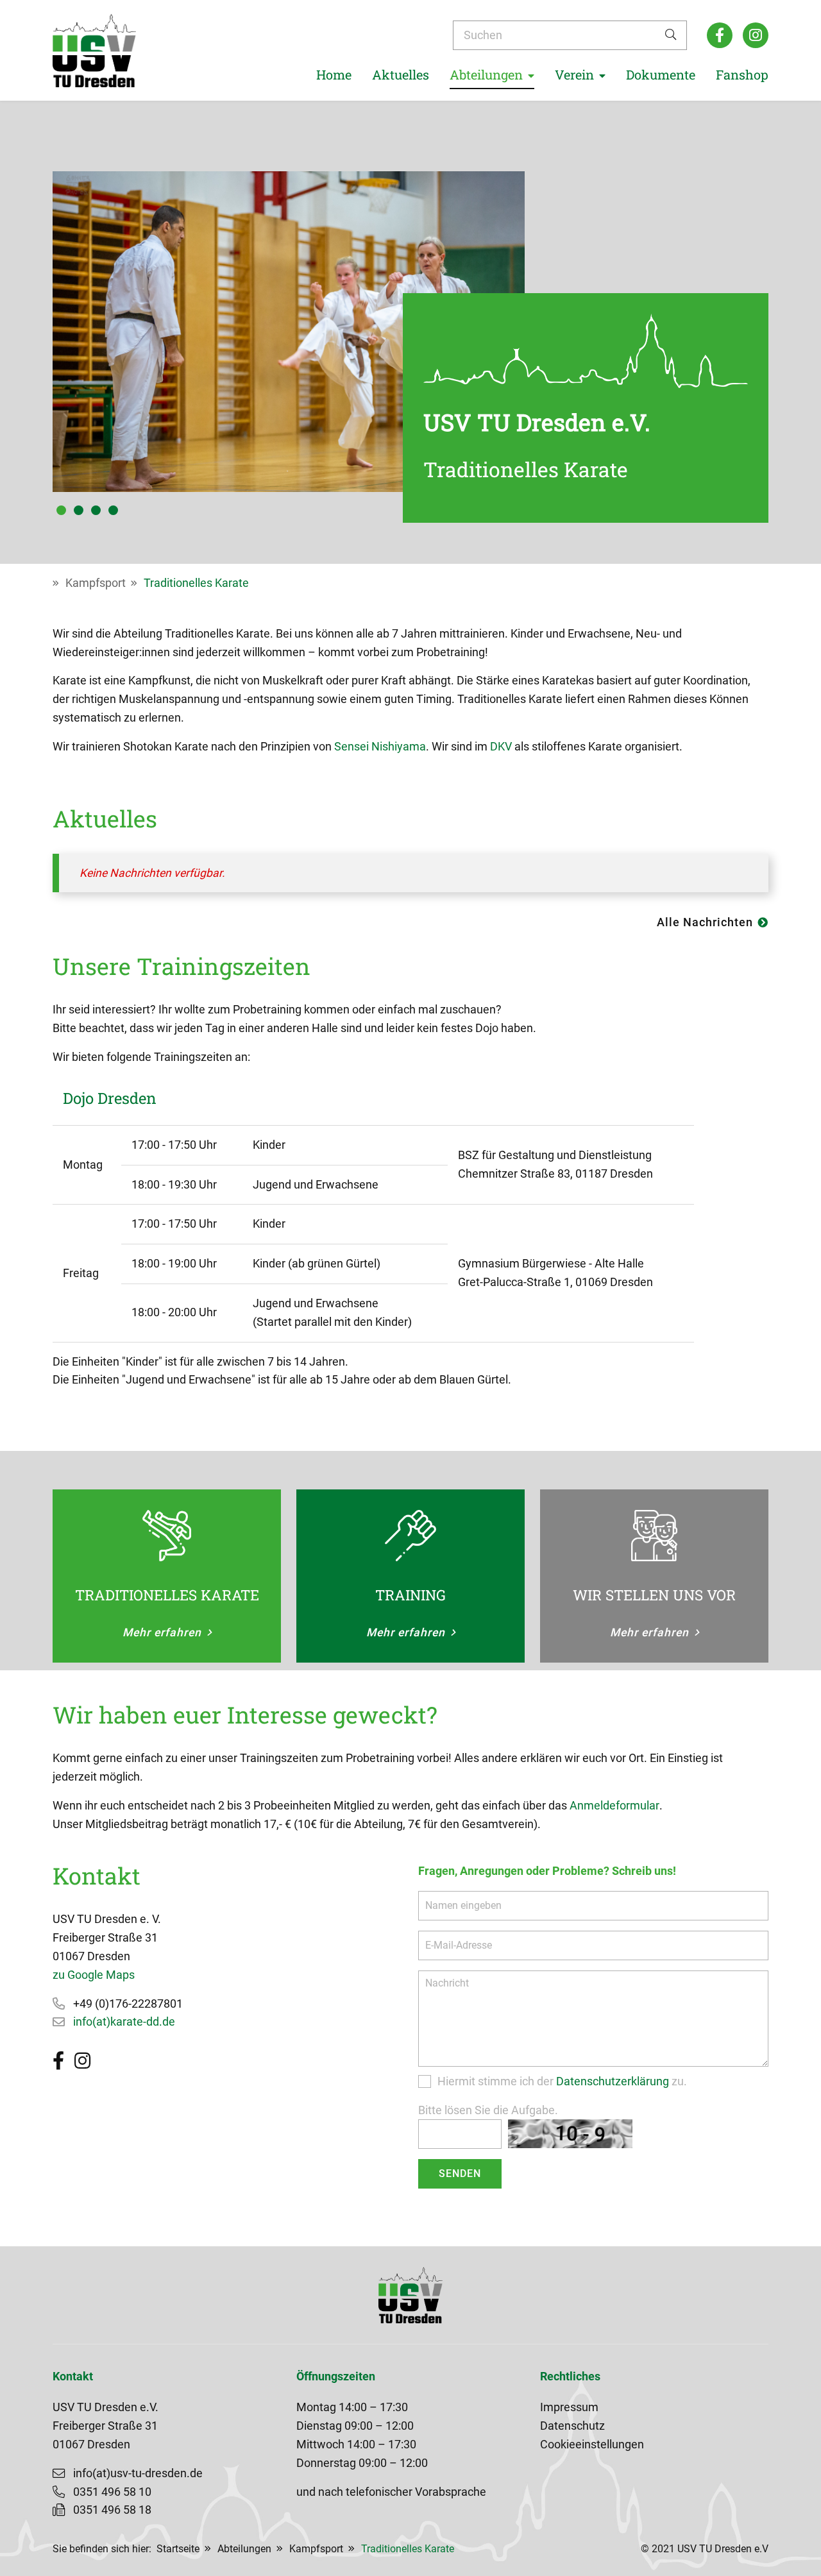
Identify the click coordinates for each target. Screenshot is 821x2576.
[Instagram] (756, 35)
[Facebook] (720, 35)
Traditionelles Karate (196, 583)
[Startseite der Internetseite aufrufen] (94, 50)
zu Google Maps (94, 1975)
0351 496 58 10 (112, 2492)
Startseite (178, 2549)
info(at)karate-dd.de (124, 2022)
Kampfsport (96, 583)
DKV (501, 747)
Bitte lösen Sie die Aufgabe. (488, 2110)
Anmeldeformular (614, 1806)
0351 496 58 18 (112, 2510)
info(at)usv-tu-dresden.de (138, 2473)
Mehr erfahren (162, 1632)
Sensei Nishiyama (380, 747)
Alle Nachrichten (705, 922)
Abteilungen (244, 2549)
